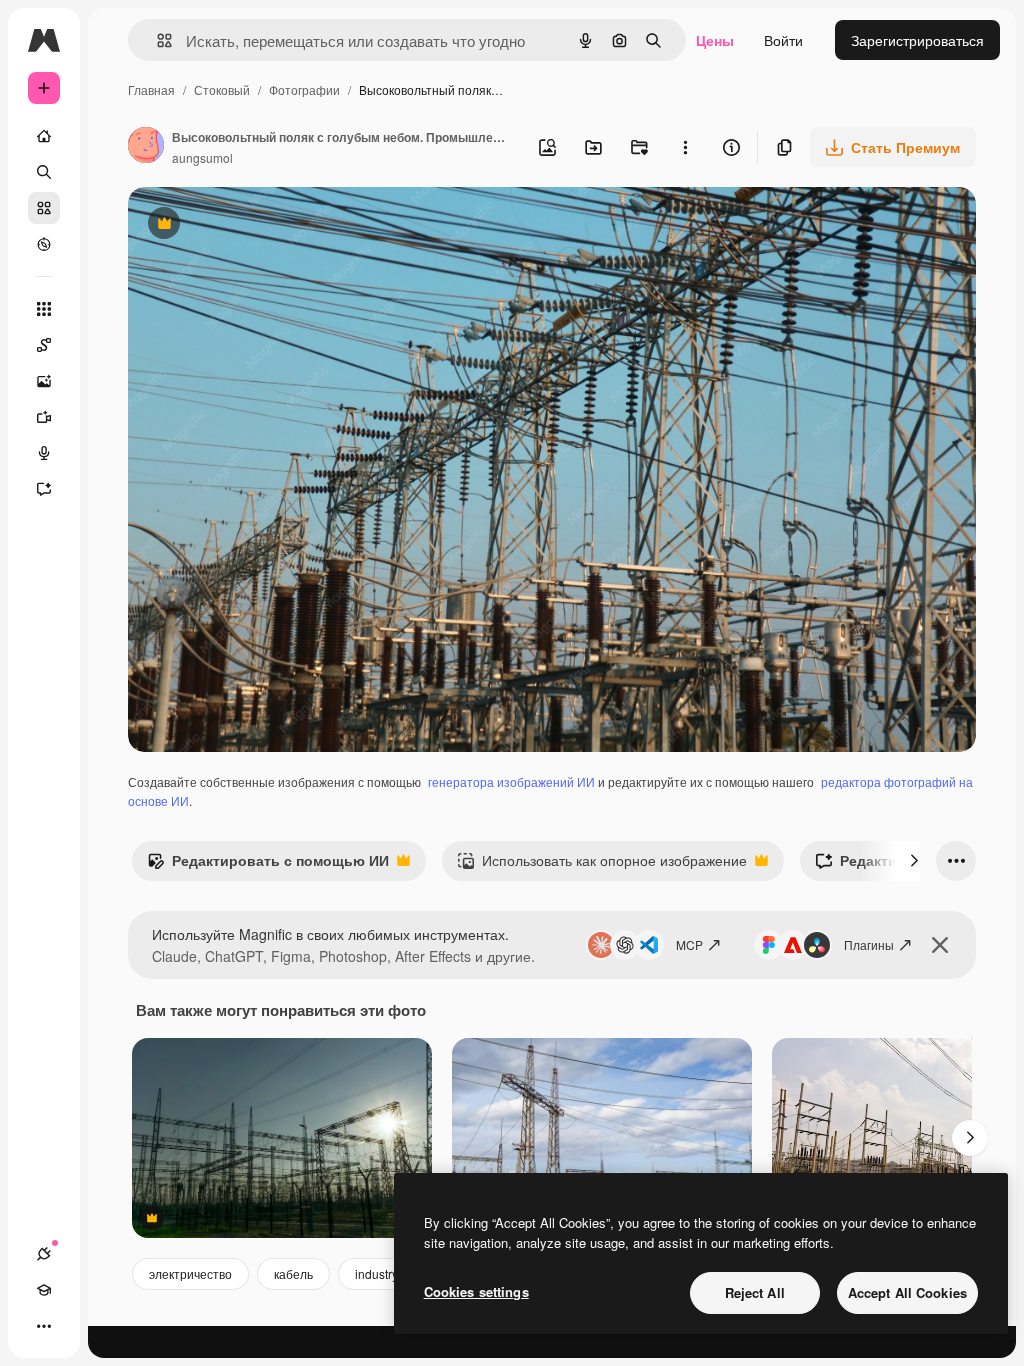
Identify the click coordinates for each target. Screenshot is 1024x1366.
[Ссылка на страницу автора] (146, 147)
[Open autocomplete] (156, 40)
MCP (689, 944)
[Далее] (914, 861)
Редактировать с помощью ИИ (268, 865)
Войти (783, 40)
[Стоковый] (44, 208)
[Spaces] (44, 345)
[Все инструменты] (44, 309)
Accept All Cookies (907, 1292)
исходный (262, 225)
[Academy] (44, 1290)
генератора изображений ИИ (511, 781)
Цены (715, 40)
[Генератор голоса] (44, 453)
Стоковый (222, 89)
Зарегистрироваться (917, 40)
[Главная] (44, 136)
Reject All (755, 1292)
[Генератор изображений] (44, 381)
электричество (190, 1273)
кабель (293, 1273)
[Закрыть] (940, 945)
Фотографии (304, 89)
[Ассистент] (44, 489)
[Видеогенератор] (44, 417)
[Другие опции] (685, 147)
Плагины (869, 944)
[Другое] (44, 1326)
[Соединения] (44, 1254)
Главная (151, 89)
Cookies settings (476, 1291)
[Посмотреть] (44, 244)
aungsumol (202, 157)
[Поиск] (44, 172)
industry (376, 1273)
